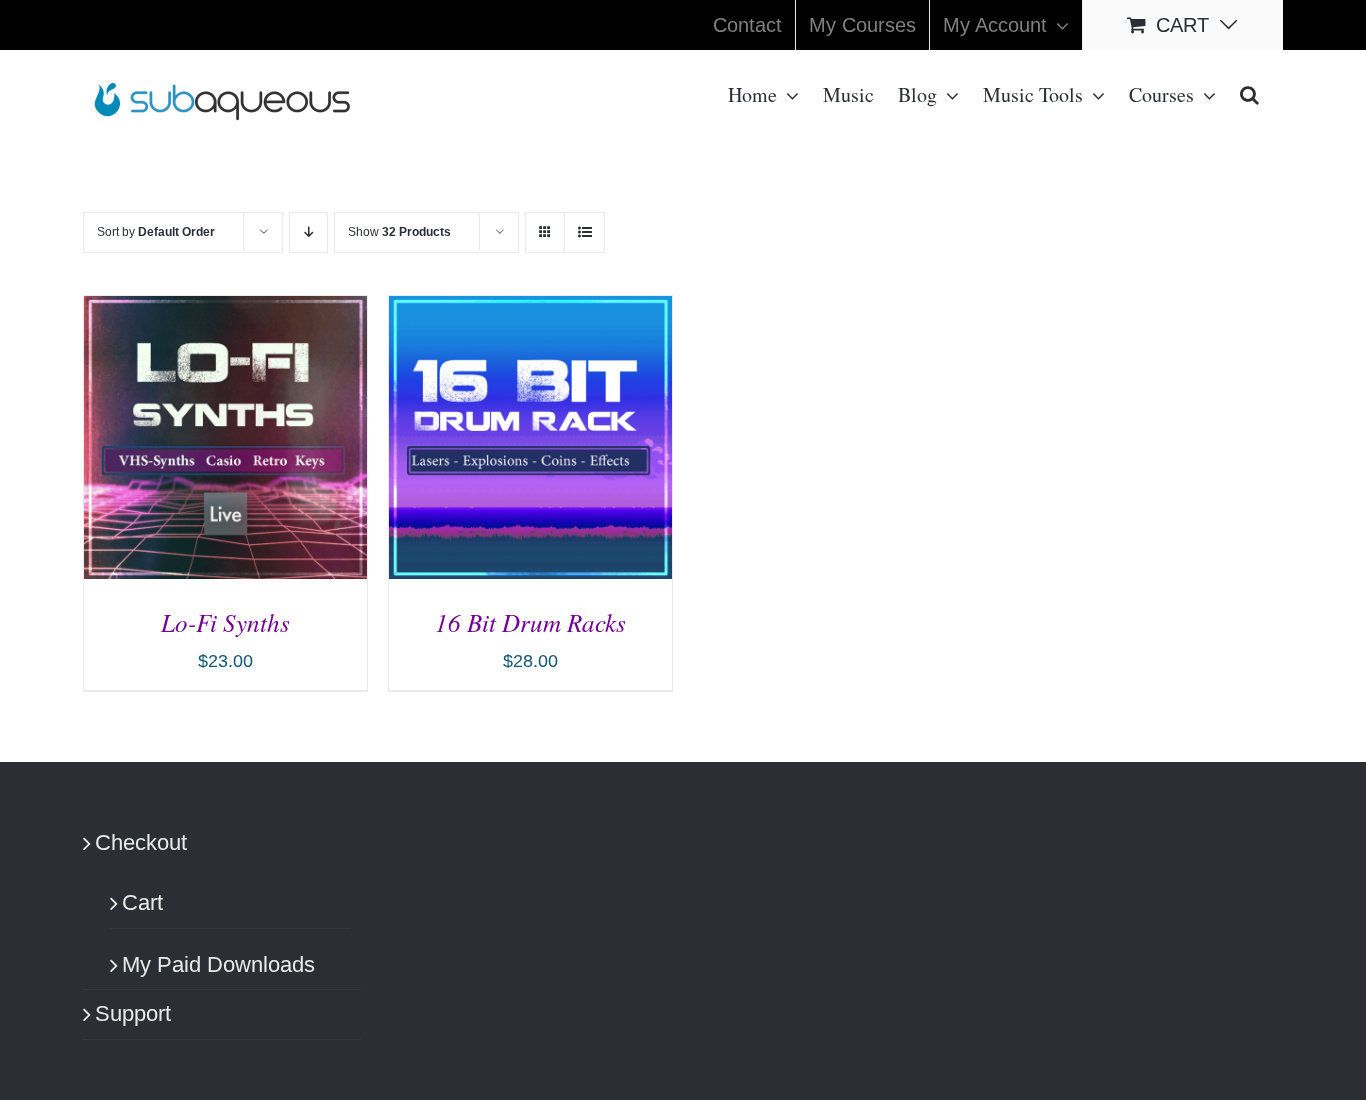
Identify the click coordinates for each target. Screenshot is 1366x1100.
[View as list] (584, 232)
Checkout (141, 842)
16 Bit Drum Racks (530, 622)
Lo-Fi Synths (225, 622)
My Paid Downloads (218, 964)
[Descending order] (308, 232)
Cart (142, 902)
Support (133, 1013)
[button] (1249, 93)
